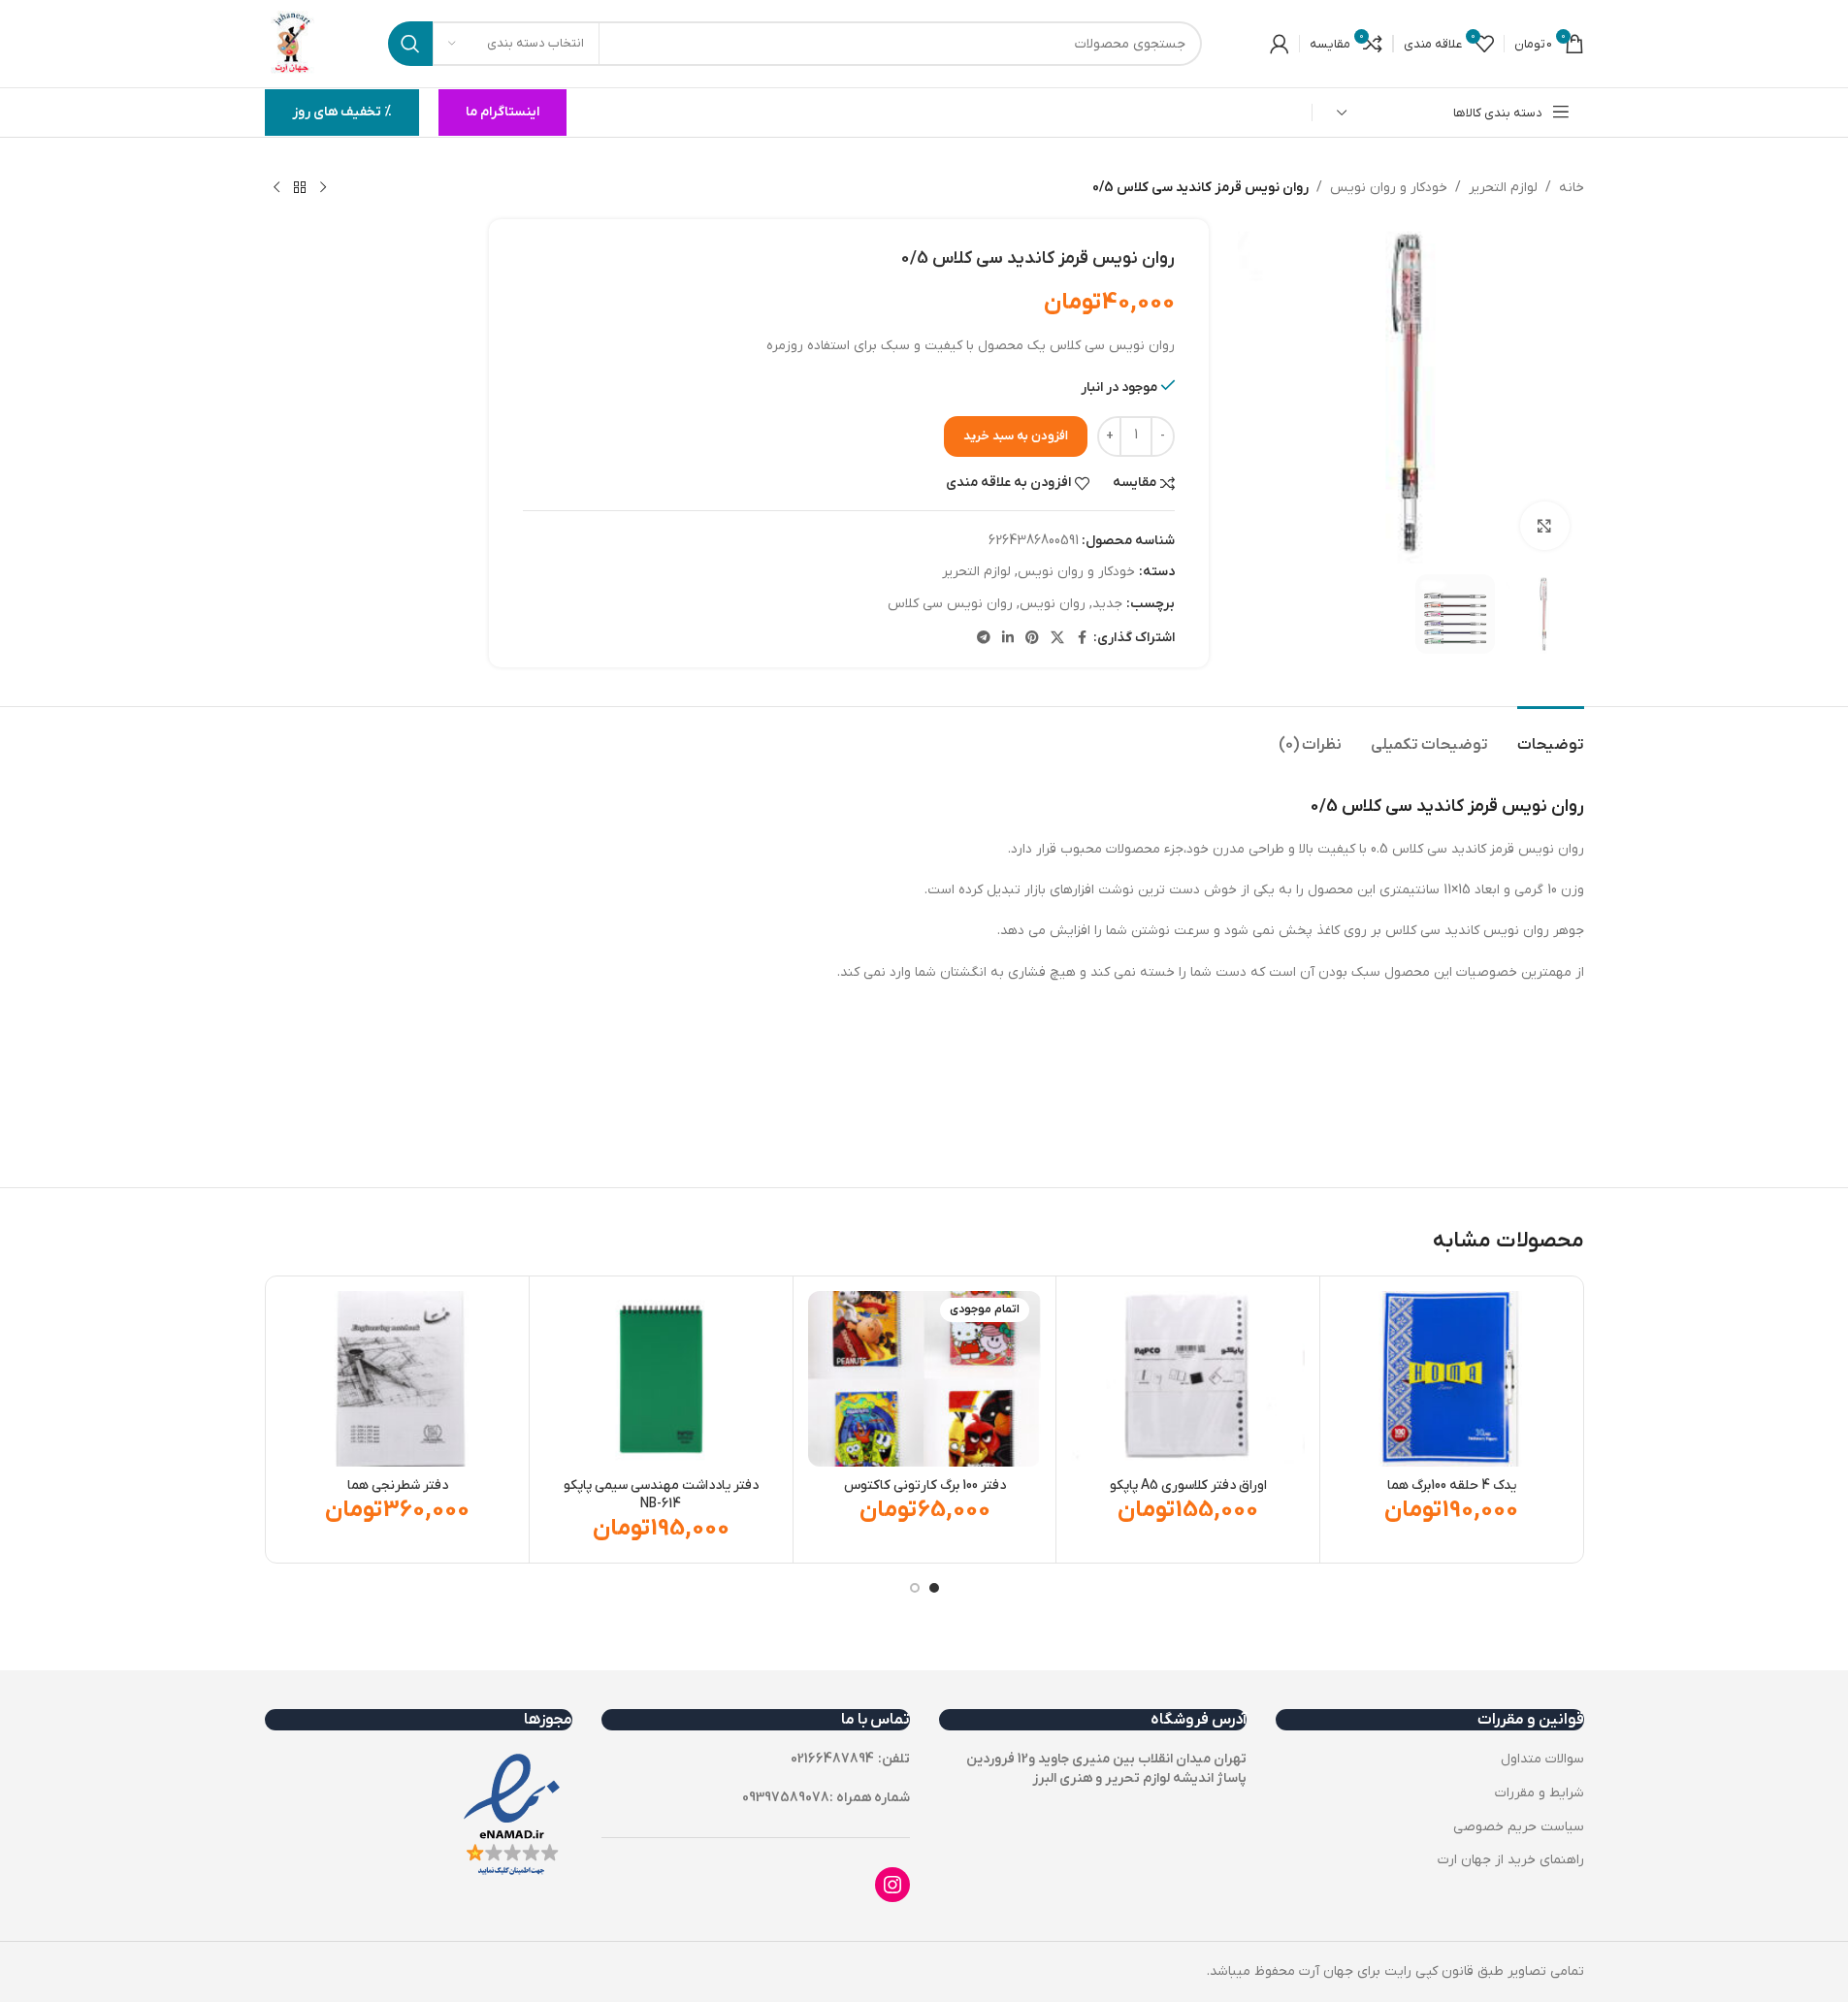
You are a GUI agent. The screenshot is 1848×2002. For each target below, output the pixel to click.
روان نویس (1053, 604)
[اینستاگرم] (892, 1885)
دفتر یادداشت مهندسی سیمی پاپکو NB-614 (661, 1495)
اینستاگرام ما (503, 112)
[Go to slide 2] (915, 1588)
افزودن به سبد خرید (1016, 436)
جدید (1107, 604)
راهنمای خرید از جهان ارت (1511, 1860)
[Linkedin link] (1008, 639)
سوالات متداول (1542, 1759)
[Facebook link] (1082, 639)
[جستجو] (410, 44)
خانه (1572, 188)
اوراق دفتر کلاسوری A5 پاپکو (1188, 1485)
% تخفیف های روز (342, 112)
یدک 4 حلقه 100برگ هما (1452, 1485)
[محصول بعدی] (276, 188)
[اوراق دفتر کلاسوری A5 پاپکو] (1188, 1379)
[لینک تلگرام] (984, 639)
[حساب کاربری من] (1280, 44)
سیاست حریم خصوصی (1519, 1827)
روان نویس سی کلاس (950, 604)
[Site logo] (293, 43)
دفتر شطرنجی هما (398, 1485)
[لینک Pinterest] (1032, 639)
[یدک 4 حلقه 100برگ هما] (1452, 1379)
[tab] (1551, 736)
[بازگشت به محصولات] (300, 188)
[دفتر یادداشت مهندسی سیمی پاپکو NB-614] (661, 1379)
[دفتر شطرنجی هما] (398, 1379)
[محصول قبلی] (323, 188)
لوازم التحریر (1503, 188)
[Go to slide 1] (934, 1588)
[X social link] (1057, 639)
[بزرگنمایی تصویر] (1544, 526)
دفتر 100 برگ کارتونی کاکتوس (925, 1485)
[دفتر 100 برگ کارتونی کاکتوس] (925, 1379)
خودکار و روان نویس (1389, 188)
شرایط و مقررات (1540, 1793)
